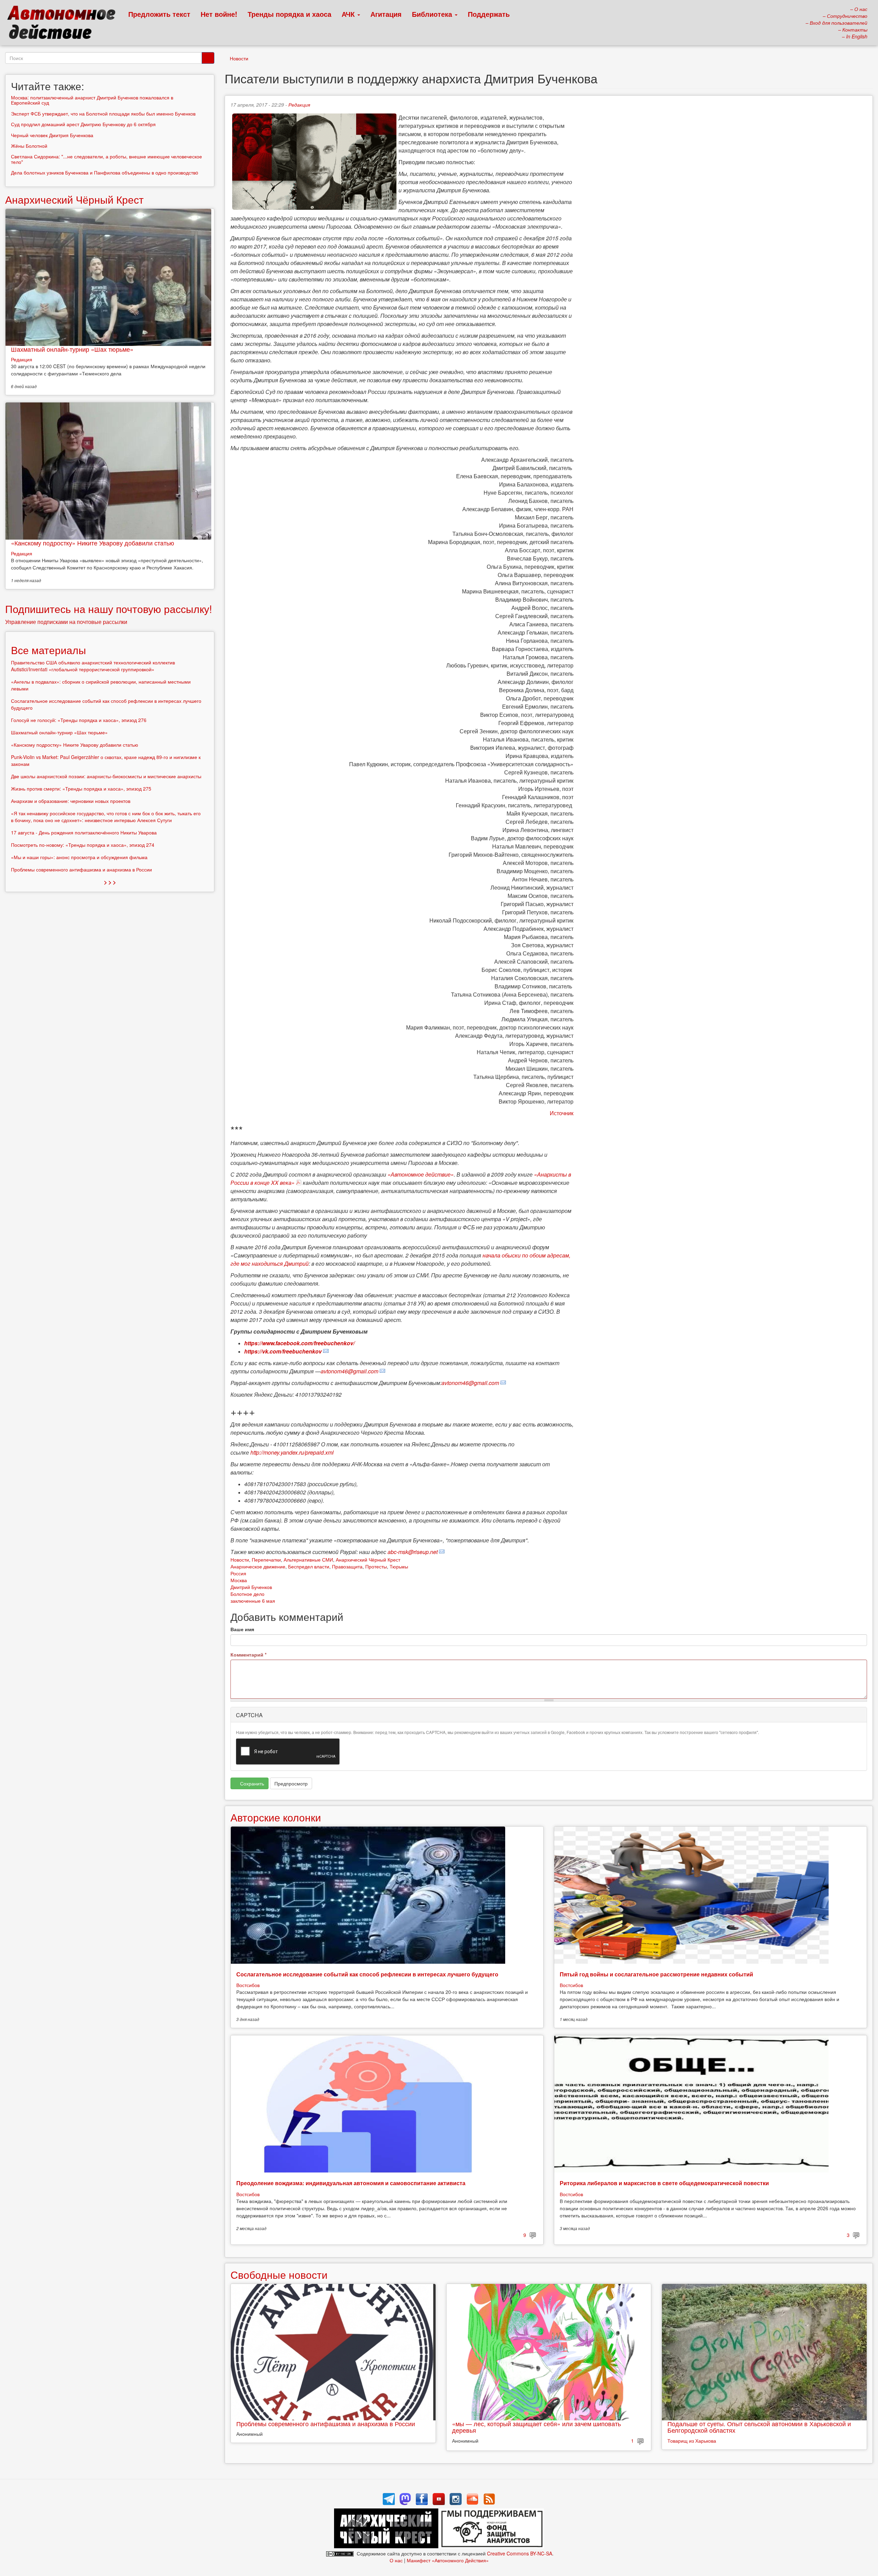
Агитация (386, 14)
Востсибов (248, 1985)
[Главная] (64, 24)
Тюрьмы (399, 1566)
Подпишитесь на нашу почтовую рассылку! (109, 609)
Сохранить (251, 1783)
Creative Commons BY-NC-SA (520, 2553)
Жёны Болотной (29, 146)
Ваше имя (242, 1629)
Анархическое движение (258, 1566)
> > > (110, 882)
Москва (239, 1580)
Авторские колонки (276, 1817)
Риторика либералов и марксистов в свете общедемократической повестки (664, 2183)
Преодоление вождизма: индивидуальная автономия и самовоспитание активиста (351, 2183)
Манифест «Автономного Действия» (448, 2560)
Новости (239, 58)
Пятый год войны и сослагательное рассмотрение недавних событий (656, 1974)
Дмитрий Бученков (251, 1587)
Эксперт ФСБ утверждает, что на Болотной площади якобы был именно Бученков (103, 113)
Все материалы (49, 650)
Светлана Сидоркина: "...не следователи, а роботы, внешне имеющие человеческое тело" (106, 159)
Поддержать (489, 14)
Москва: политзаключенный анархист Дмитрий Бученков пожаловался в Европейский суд (92, 100)
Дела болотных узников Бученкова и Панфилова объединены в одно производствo (105, 172)
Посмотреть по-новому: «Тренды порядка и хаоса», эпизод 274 (83, 845)
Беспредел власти (309, 1566)
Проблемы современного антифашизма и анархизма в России (326, 2423)
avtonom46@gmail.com (349, 1371)
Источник (562, 1113)
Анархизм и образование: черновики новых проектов (71, 801)
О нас (396, 2560)
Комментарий (248, 1654)
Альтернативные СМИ (308, 1560)
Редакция (299, 105)
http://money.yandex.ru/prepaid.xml (292, 1452)
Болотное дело (247, 1594)
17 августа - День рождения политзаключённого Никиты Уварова (84, 832)
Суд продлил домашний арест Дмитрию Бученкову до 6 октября (83, 124)
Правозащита (347, 1566)
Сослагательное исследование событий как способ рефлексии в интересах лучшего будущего (367, 1974)
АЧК (349, 14)
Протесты (376, 1566)
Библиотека (433, 14)
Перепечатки (266, 1560)
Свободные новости (279, 2274)
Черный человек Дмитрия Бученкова (52, 135)
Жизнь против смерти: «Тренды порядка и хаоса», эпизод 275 (81, 789)
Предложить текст (159, 14)
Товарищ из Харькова (692, 2441)
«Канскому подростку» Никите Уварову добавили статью (93, 543)
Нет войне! (219, 14)
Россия (238, 1573)
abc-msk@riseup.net (413, 1552)
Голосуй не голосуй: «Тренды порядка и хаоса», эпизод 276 (79, 720)
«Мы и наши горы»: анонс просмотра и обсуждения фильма (79, 857)
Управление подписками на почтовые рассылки (66, 622)
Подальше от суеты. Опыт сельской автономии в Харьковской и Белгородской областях (759, 2427)
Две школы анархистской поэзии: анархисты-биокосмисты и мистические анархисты (106, 776)
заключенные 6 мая (253, 1601)
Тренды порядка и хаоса (289, 14)
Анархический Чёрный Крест (368, 1560)
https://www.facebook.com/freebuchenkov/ (299, 1343)
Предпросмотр (291, 1783)
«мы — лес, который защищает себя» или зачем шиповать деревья (536, 2427)
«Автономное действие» (421, 1174)
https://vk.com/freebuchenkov (283, 1351)
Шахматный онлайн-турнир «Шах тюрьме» (72, 349)
